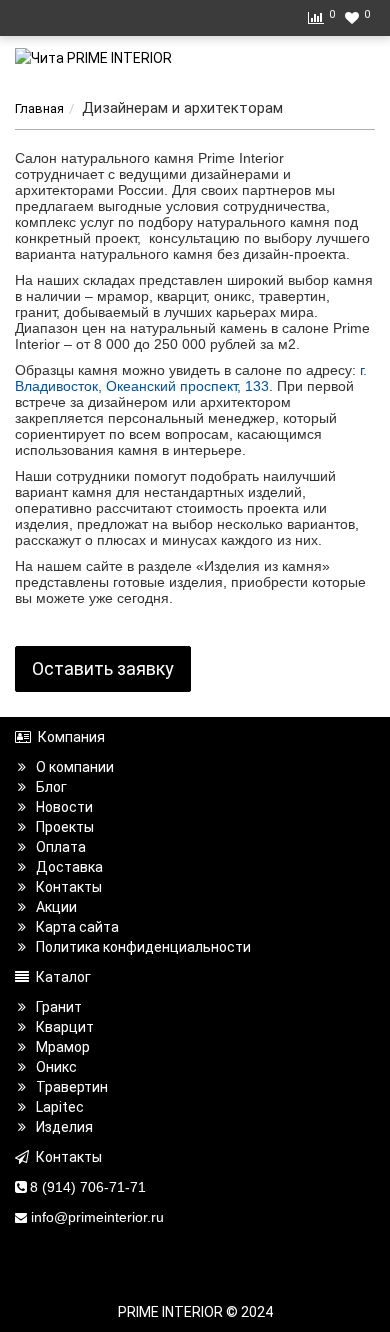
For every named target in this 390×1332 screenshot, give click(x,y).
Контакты (69, 887)
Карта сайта (77, 927)
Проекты (65, 827)
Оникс (56, 1067)
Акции (56, 907)
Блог (51, 787)
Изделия (64, 1127)
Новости (64, 807)
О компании (75, 767)
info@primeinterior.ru (97, 1217)
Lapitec (60, 1107)
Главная (39, 108)
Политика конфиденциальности (143, 947)
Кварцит (65, 1027)
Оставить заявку (103, 668)
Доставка (69, 867)
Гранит (59, 1007)
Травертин (72, 1087)
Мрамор (63, 1047)
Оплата (61, 847)
